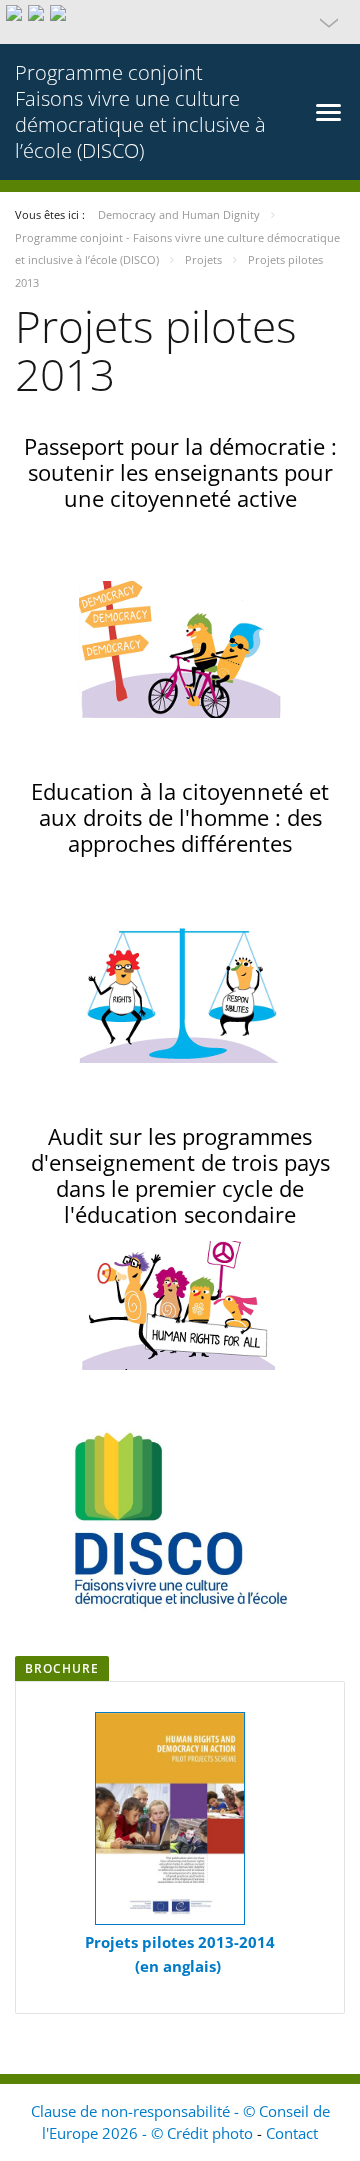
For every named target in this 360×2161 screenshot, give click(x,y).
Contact (292, 2133)
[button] (180, 22)
